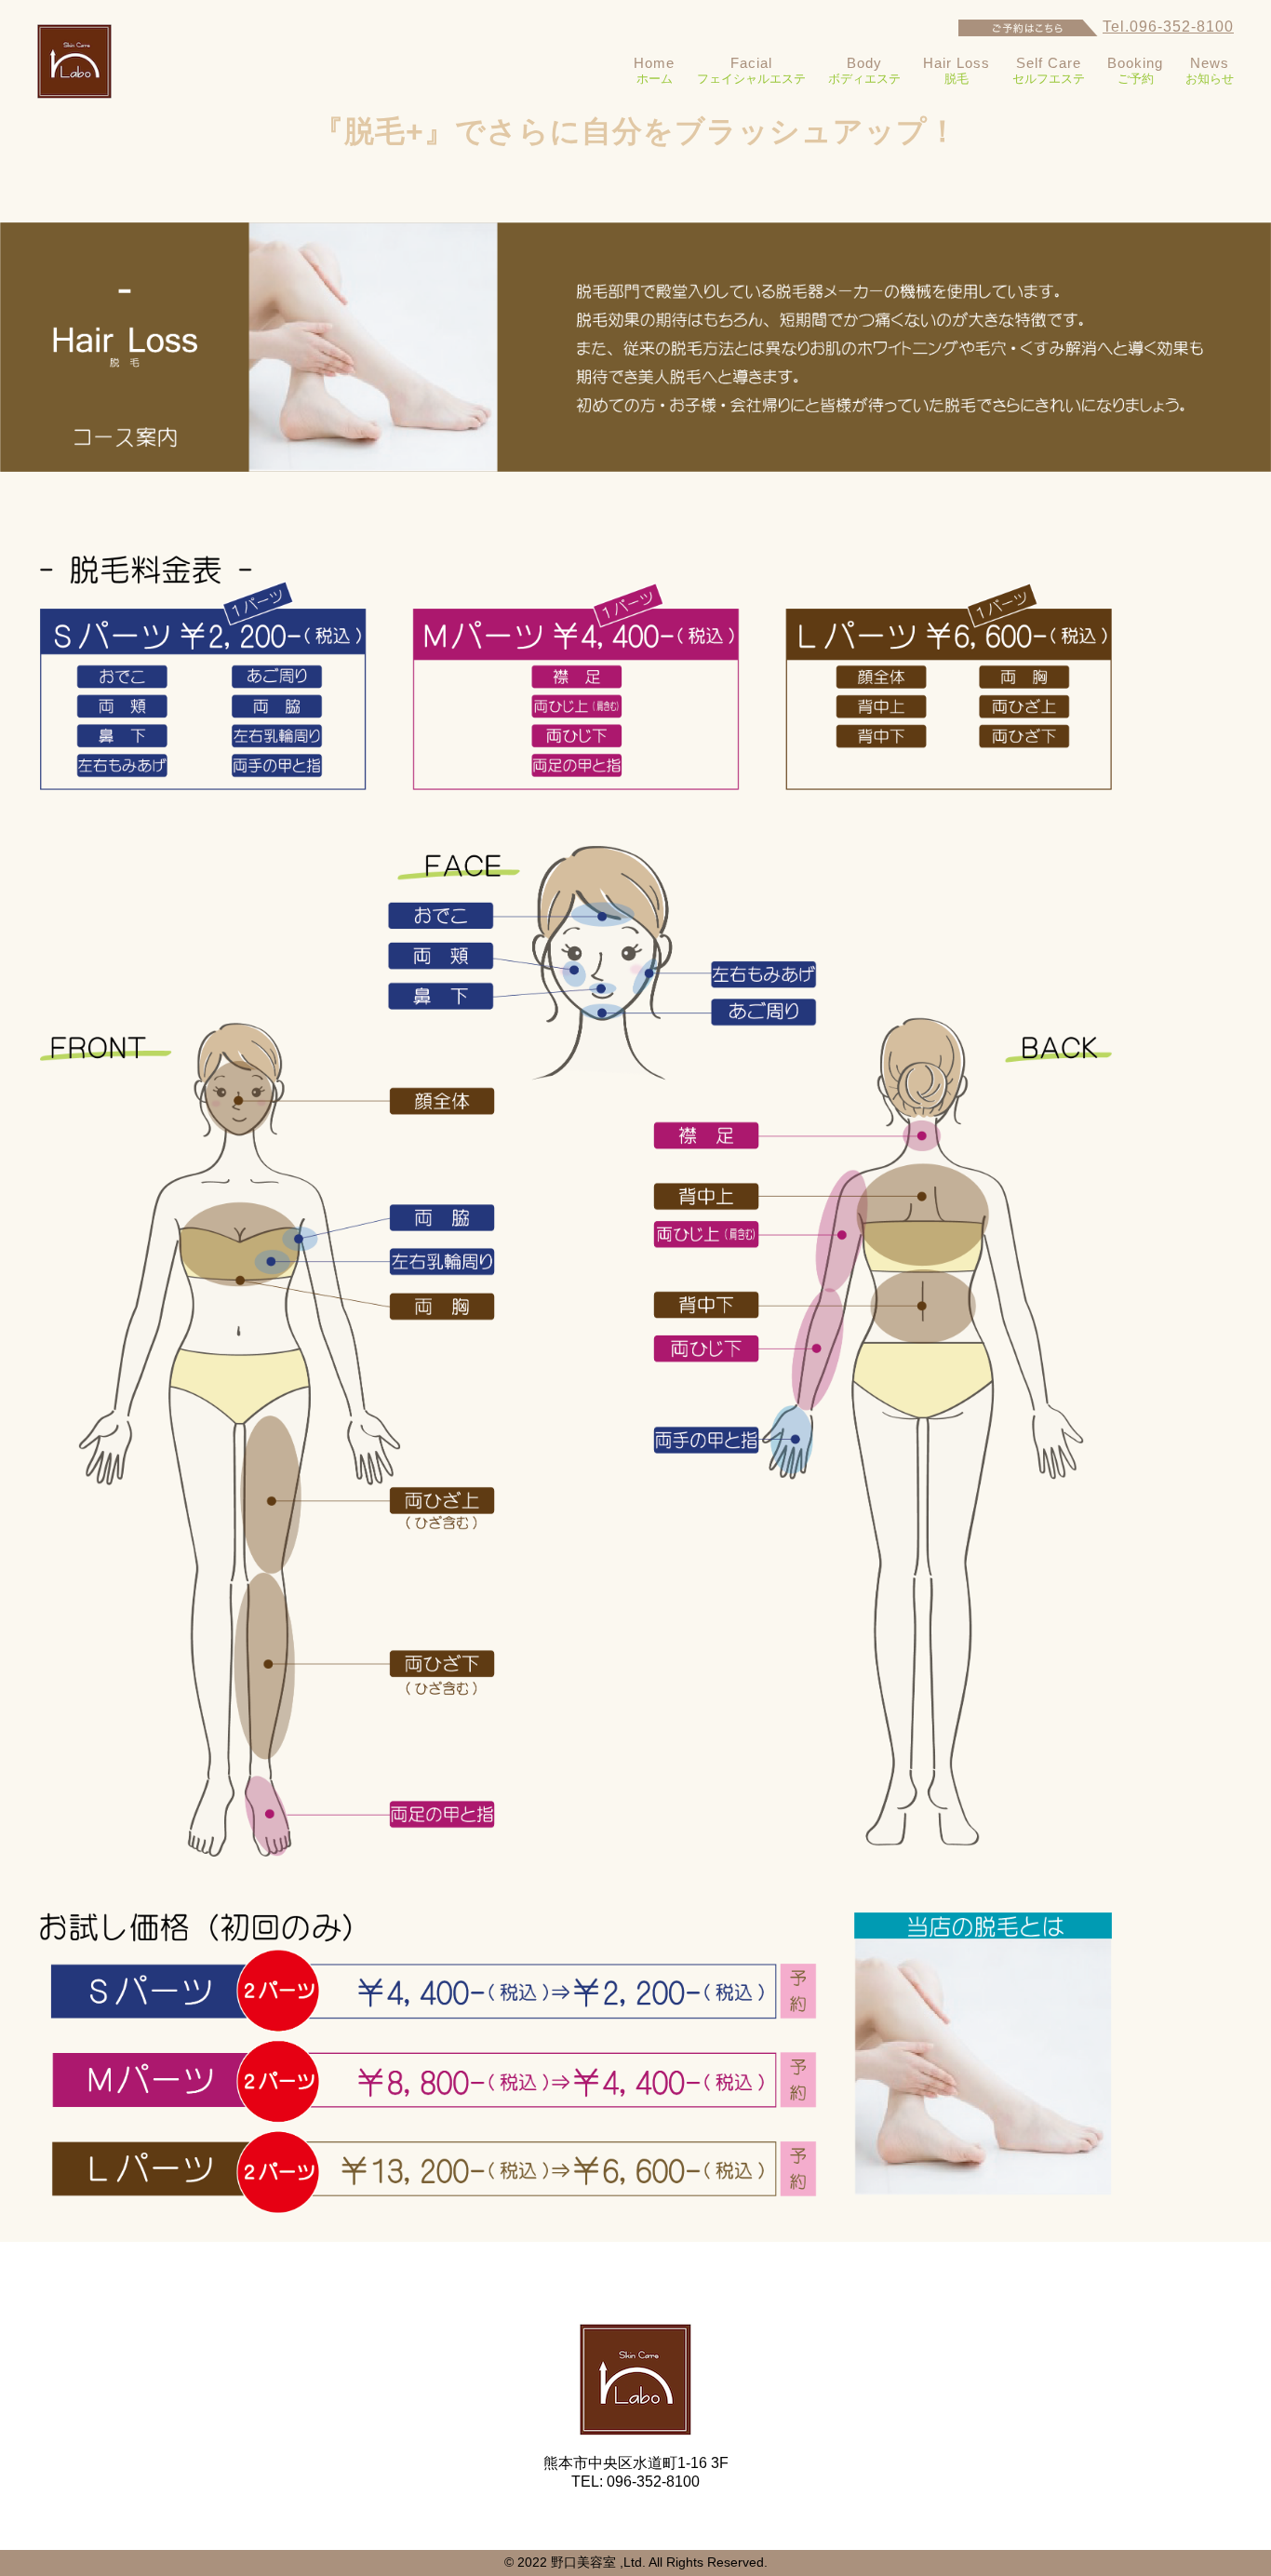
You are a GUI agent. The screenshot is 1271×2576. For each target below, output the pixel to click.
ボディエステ (864, 70)
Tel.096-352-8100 (1168, 27)
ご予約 (1135, 70)
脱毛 (957, 70)
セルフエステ (1049, 70)
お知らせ (1210, 70)
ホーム (654, 70)
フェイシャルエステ (751, 70)
